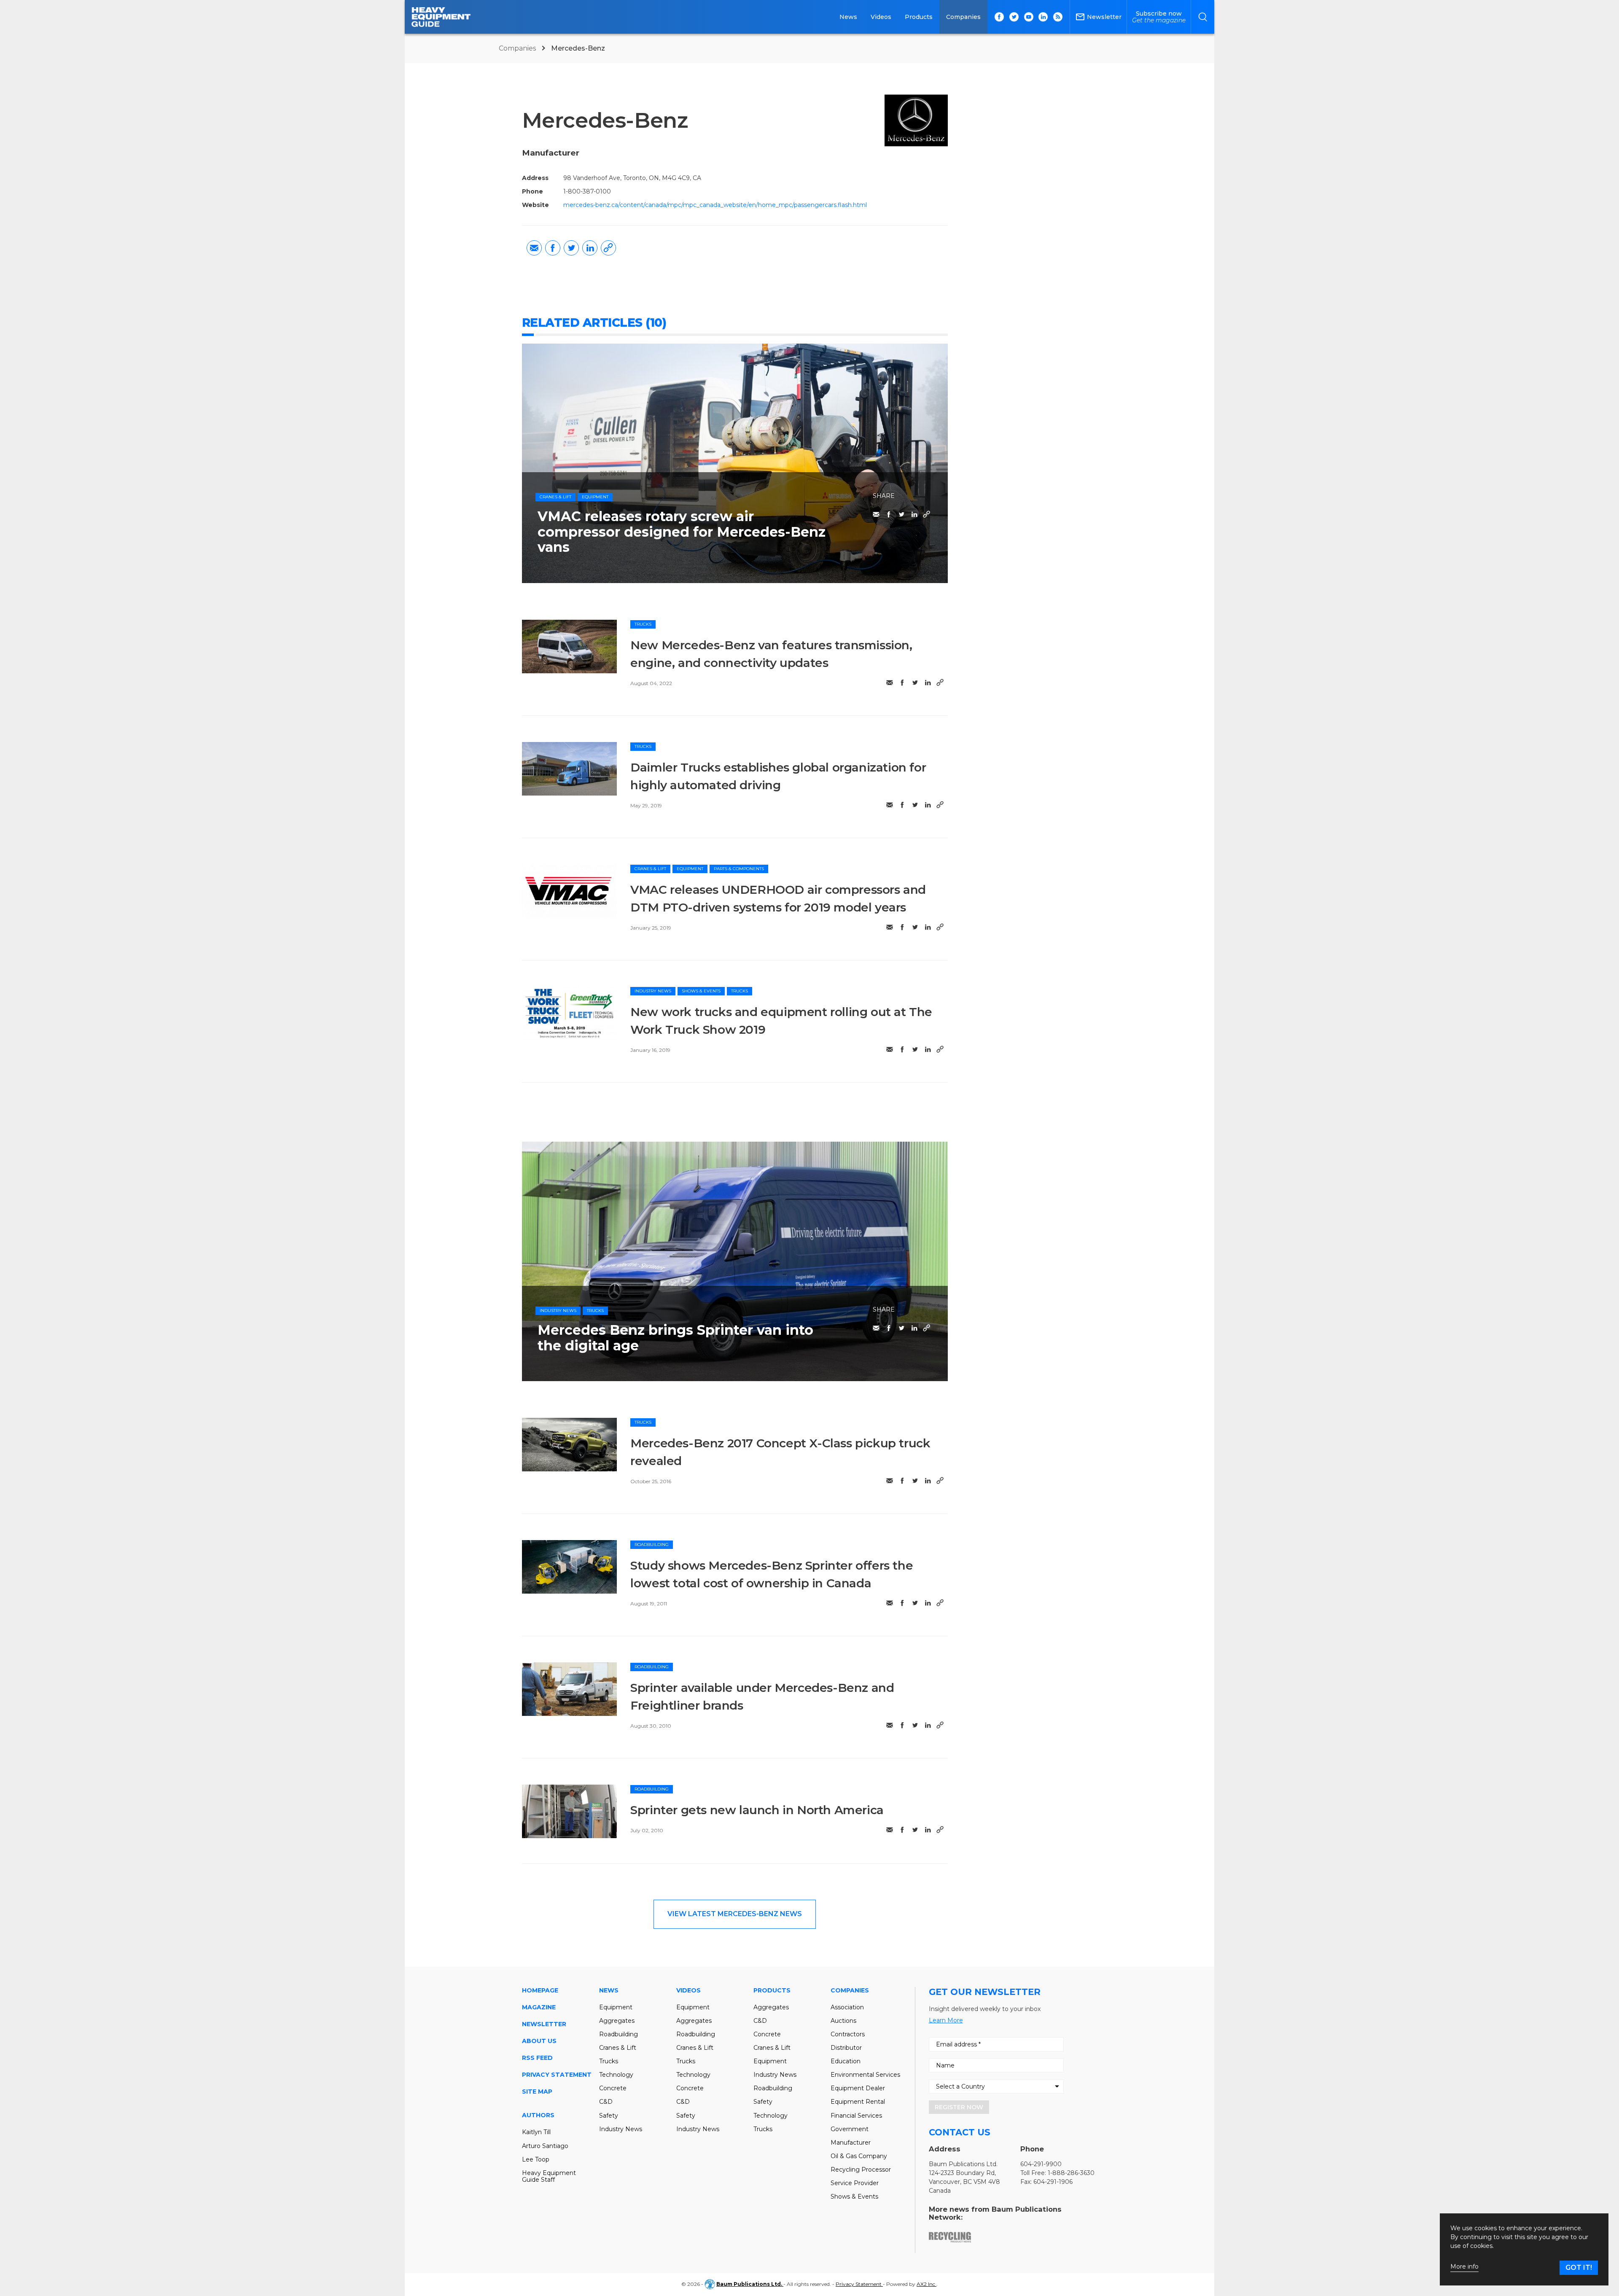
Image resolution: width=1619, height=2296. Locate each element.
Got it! (1579, 2268)
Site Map (537, 2092)
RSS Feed (537, 2058)
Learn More (946, 2020)
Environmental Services (865, 2075)
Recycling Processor (861, 2170)
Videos (881, 17)
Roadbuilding (652, 1545)
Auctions (843, 2021)
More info (1464, 2267)
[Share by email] (534, 248)
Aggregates (617, 2021)
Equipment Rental (858, 2102)
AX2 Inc (926, 2284)
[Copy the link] (608, 248)
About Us (539, 2041)
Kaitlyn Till (536, 2132)
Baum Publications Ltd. (750, 2284)
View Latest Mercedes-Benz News (735, 1914)
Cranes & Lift (555, 497)
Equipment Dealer (858, 2088)
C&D (606, 2102)
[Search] (1203, 17)
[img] (570, 647)
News (848, 17)
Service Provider (855, 2183)
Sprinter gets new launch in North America (757, 1810)
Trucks (643, 624)
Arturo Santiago (545, 2146)
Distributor (846, 2048)
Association (847, 2007)
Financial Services (856, 2116)
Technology (616, 2075)
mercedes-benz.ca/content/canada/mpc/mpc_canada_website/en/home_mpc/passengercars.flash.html (715, 205)
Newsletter (544, 2024)
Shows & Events (701, 991)
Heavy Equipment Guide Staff (549, 2176)
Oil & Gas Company (859, 2156)
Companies (963, 17)
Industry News (653, 991)
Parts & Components (739, 869)
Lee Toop (536, 2159)
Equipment (595, 497)
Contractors (848, 2034)
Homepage (540, 1990)
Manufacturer (851, 2143)
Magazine (539, 2007)
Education (846, 2061)
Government (850, 2129)
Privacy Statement (557, 2075)
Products (919, 17)
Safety (609, 2116)
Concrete (613, 2088)
